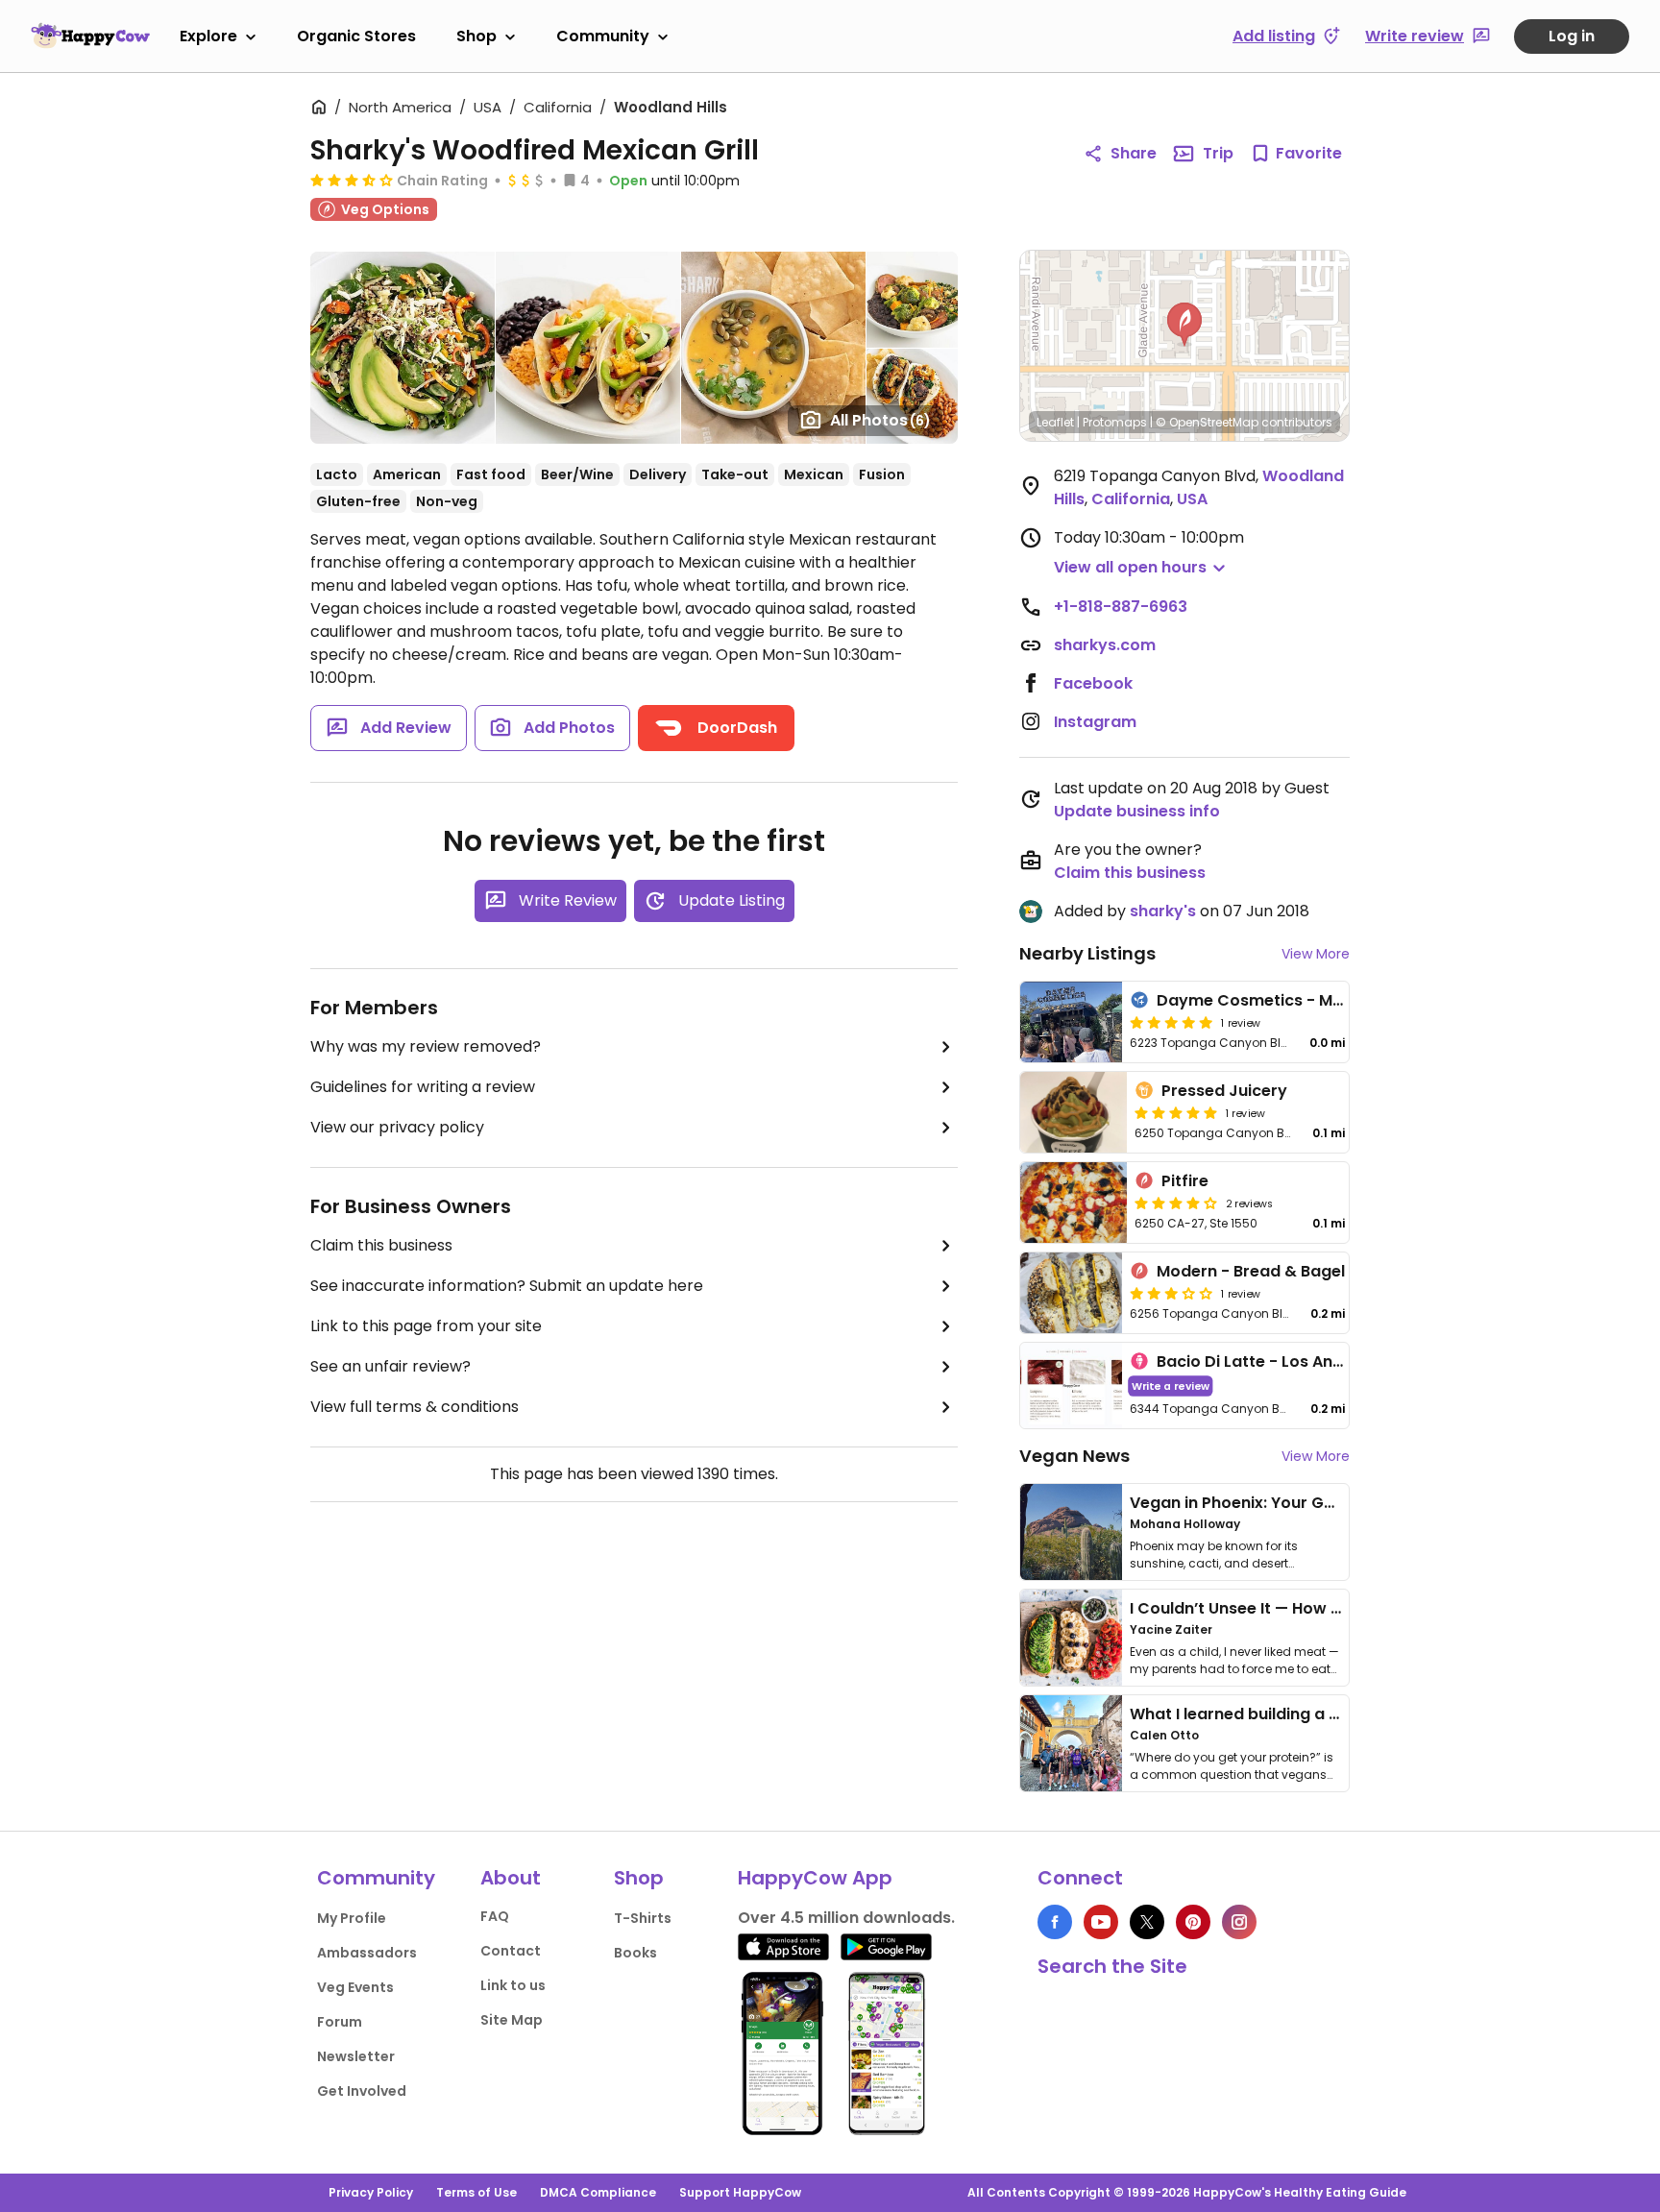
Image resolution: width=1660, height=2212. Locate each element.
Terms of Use (476, 2192)
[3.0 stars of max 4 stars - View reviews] (1171, 1293)
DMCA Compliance (598, 2192)
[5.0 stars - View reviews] (1171, 1022)
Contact (511, 1951)
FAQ (495, 1916)
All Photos (880, 420)
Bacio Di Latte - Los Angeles (1266, 1361)
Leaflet (1055, 422)
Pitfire (1185, 1181)
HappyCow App (815, 1878)
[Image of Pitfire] (1074, 1203)
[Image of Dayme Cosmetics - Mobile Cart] (1071, 1022)
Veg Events (355, 1987)
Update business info (1137, 811)
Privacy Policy (371, 2192)
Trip (1218, 153)
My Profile (352, 1918)
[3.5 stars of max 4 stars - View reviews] (352, 180)
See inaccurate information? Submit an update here (507, 1286)
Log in (1572, 36)
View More (1316, 954)
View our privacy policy (397, 1127)
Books (635, 1953)
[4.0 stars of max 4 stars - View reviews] (1176, 1203)
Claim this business (381, 1245)
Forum (340, 2022)
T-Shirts (643, 1918)
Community (603, 36)
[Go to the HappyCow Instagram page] (1239, 1922)
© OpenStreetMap (1207, 422)
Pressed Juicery (1224, 1091)
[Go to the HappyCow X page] (1147, 1922)
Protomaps (1115, 422)
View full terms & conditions (415, 1407)
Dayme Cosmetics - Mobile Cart (1284, 1000)
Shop (476, 36)
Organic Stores (356, 36)
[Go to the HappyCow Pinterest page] (1193, 1922)
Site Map (512, 2020)
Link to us (513, 1985)
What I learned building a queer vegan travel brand (1330, 1714)
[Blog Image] (1071, 1532)
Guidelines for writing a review (423, 1087)
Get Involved (362, 2091)
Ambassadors (367, 1953)
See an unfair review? (391, 1366)
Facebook (1093, 683)
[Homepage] (90, 36)
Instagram (1095, 722)
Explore (208, 36)
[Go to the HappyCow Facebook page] (1055, 1922)
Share (1134, 153)
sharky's (1163, 911)
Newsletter (356, 2056)
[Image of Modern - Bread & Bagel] (1071, 1293)
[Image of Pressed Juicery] (1074, 1112)
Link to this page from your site (426, 1326)
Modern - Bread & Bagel (1251, 1271)
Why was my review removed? (426, 1046)
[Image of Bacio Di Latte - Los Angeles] (1071, 1386)
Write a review (1171, 1386)
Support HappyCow (740, 2192)
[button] (1184, 325)
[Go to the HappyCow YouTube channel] (1101, 1922)
